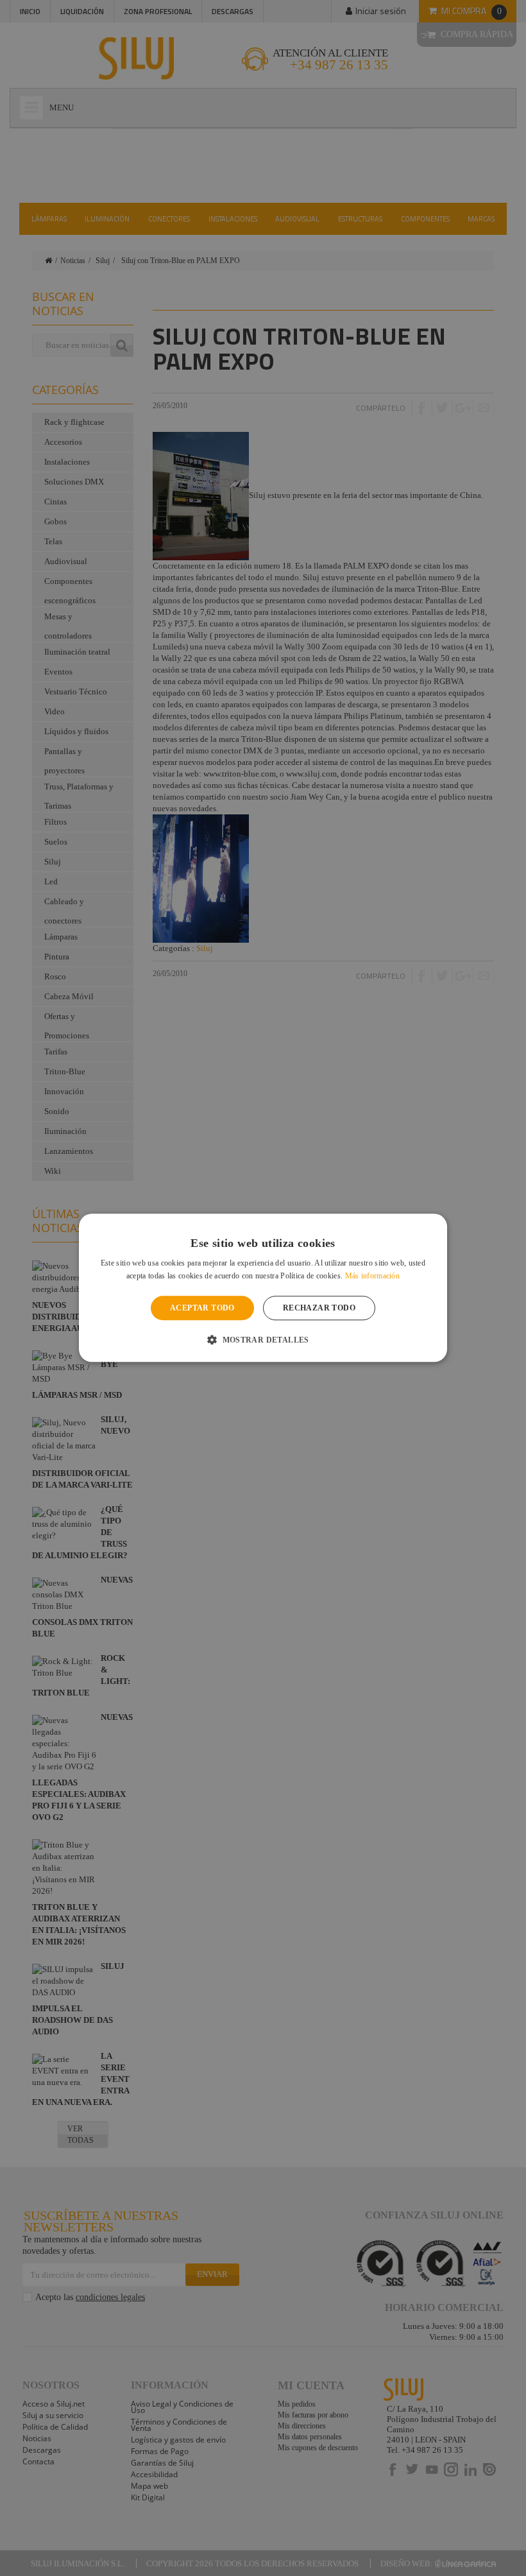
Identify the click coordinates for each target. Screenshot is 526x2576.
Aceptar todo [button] (202, 1308)
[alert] (263, 1288)
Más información (373, 1276)
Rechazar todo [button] (319, 1308)
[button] (263, 1340)
